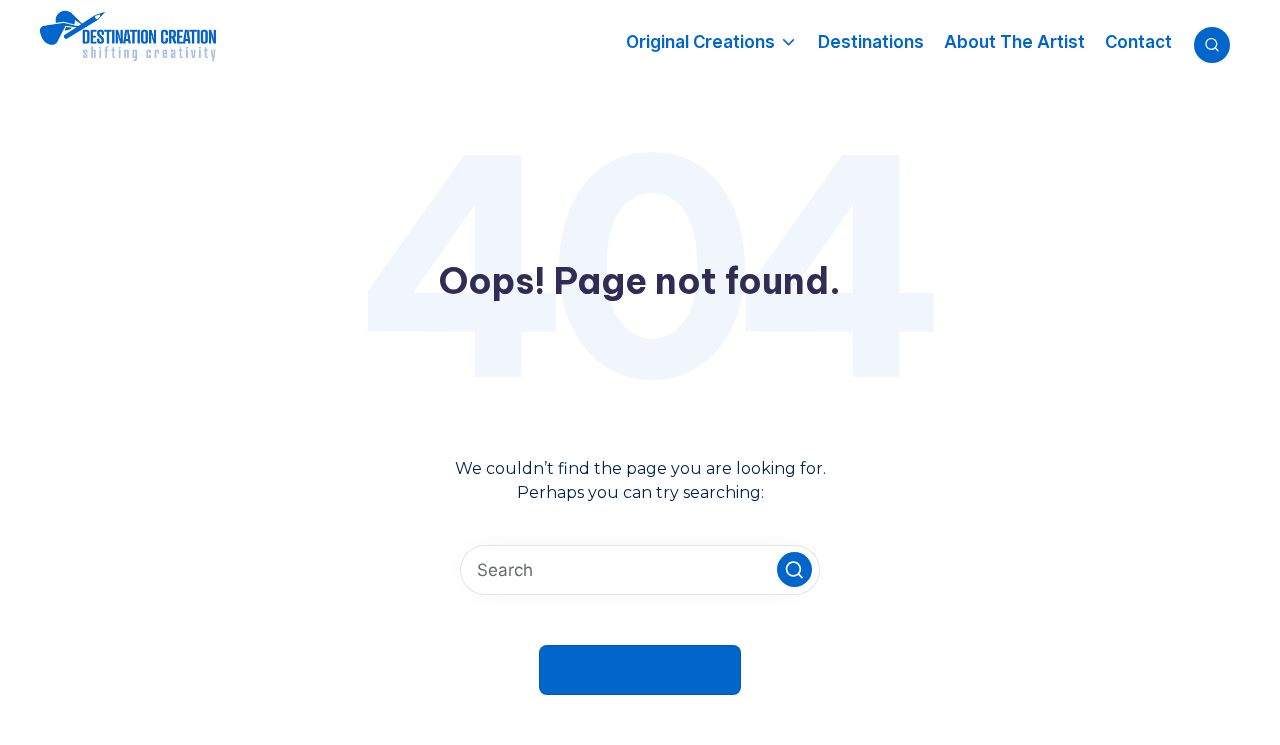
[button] (794, 569)
